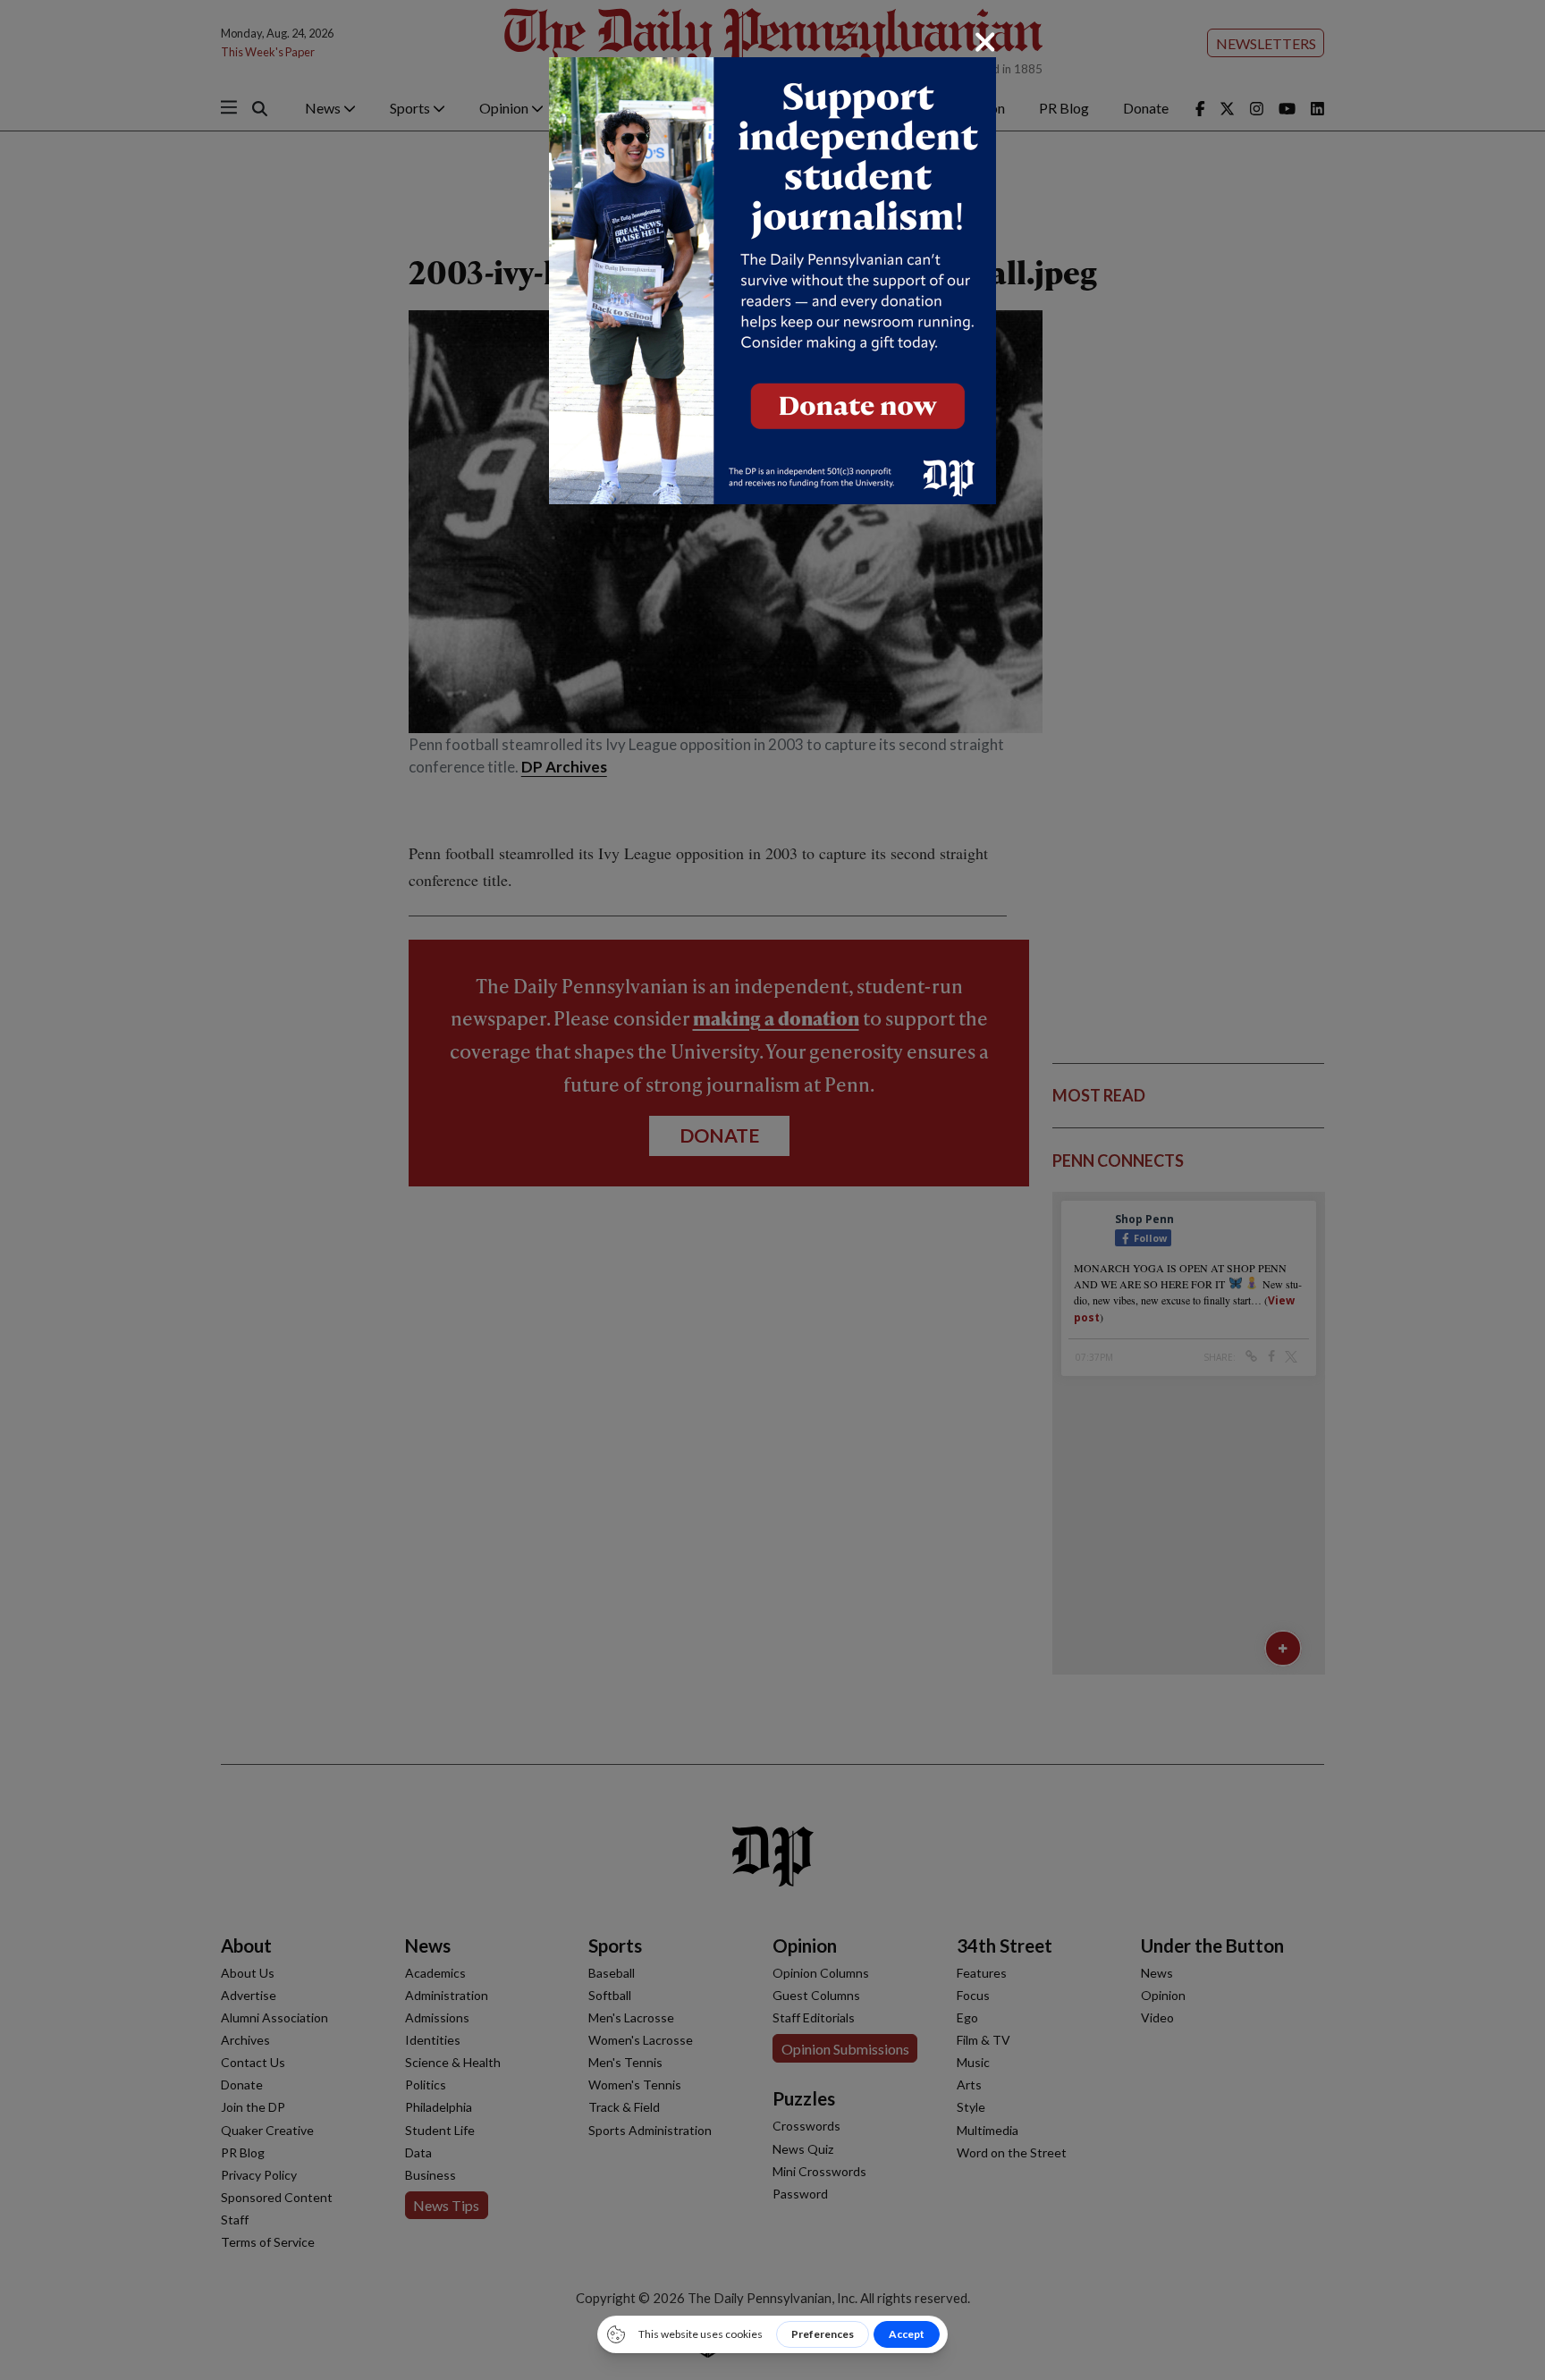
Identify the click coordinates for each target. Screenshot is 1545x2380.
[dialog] (772, 1190)
